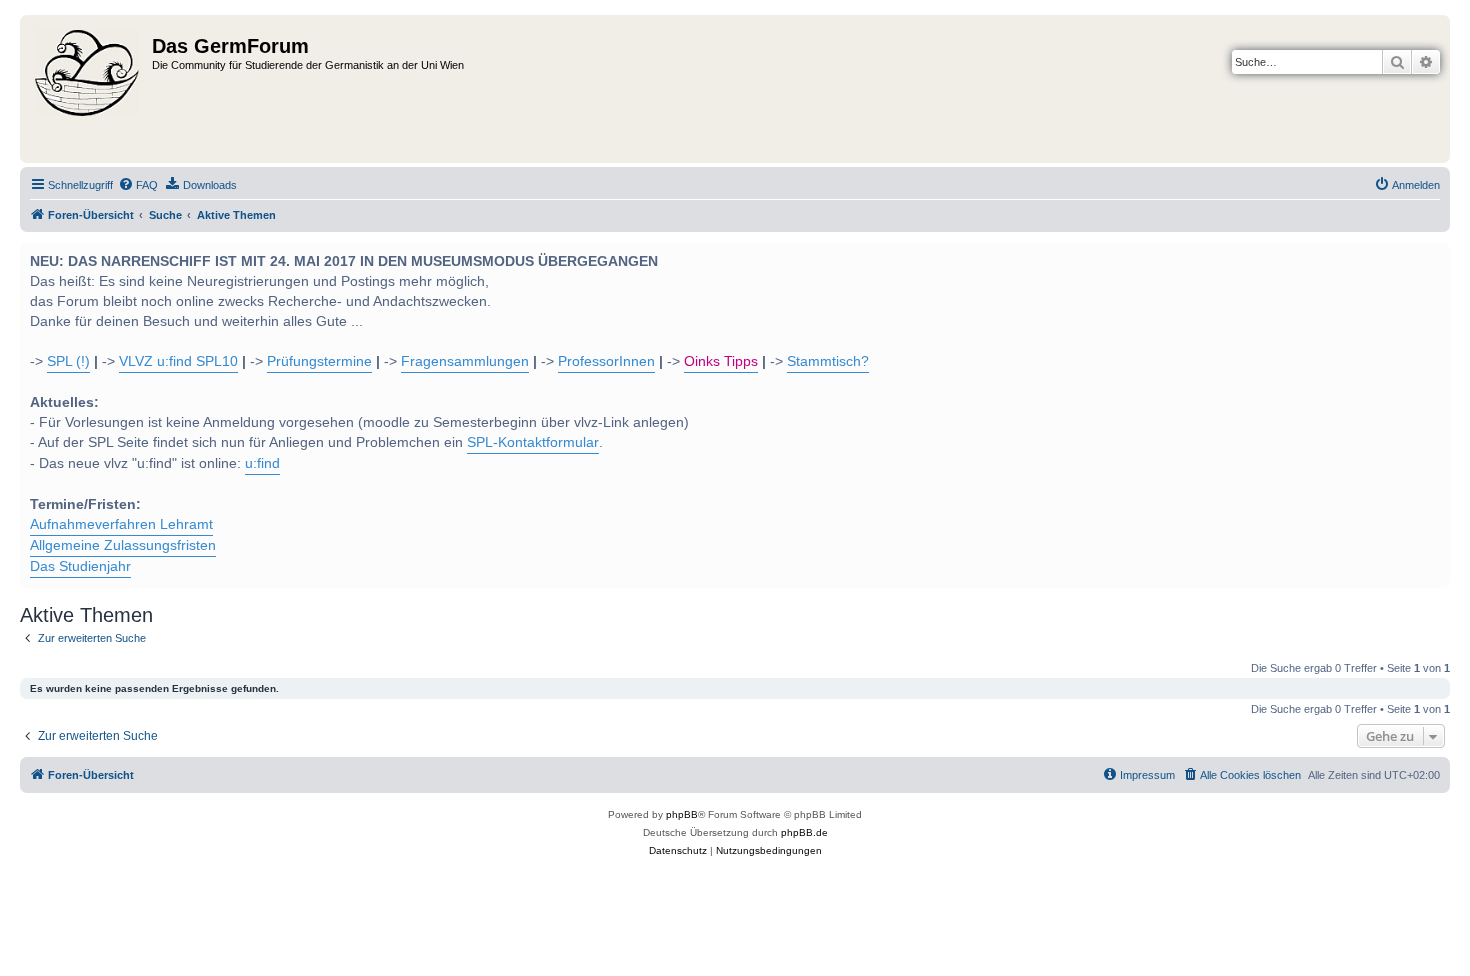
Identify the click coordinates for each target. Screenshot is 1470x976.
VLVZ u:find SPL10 (178, 361)
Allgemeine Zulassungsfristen (123, 545)
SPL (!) (68, 361)
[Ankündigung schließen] (1433, 255)
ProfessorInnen (606, 361)
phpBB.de (804, 832)
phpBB (682, 814)
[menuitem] (138, 185)
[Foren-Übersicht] (88, 89)
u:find (262, 463)
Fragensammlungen (465, 361)
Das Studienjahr (80, 566)
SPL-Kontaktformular (533, 442)
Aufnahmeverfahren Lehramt (121, 524)
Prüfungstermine (319, 361)
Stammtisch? (828, 361)
